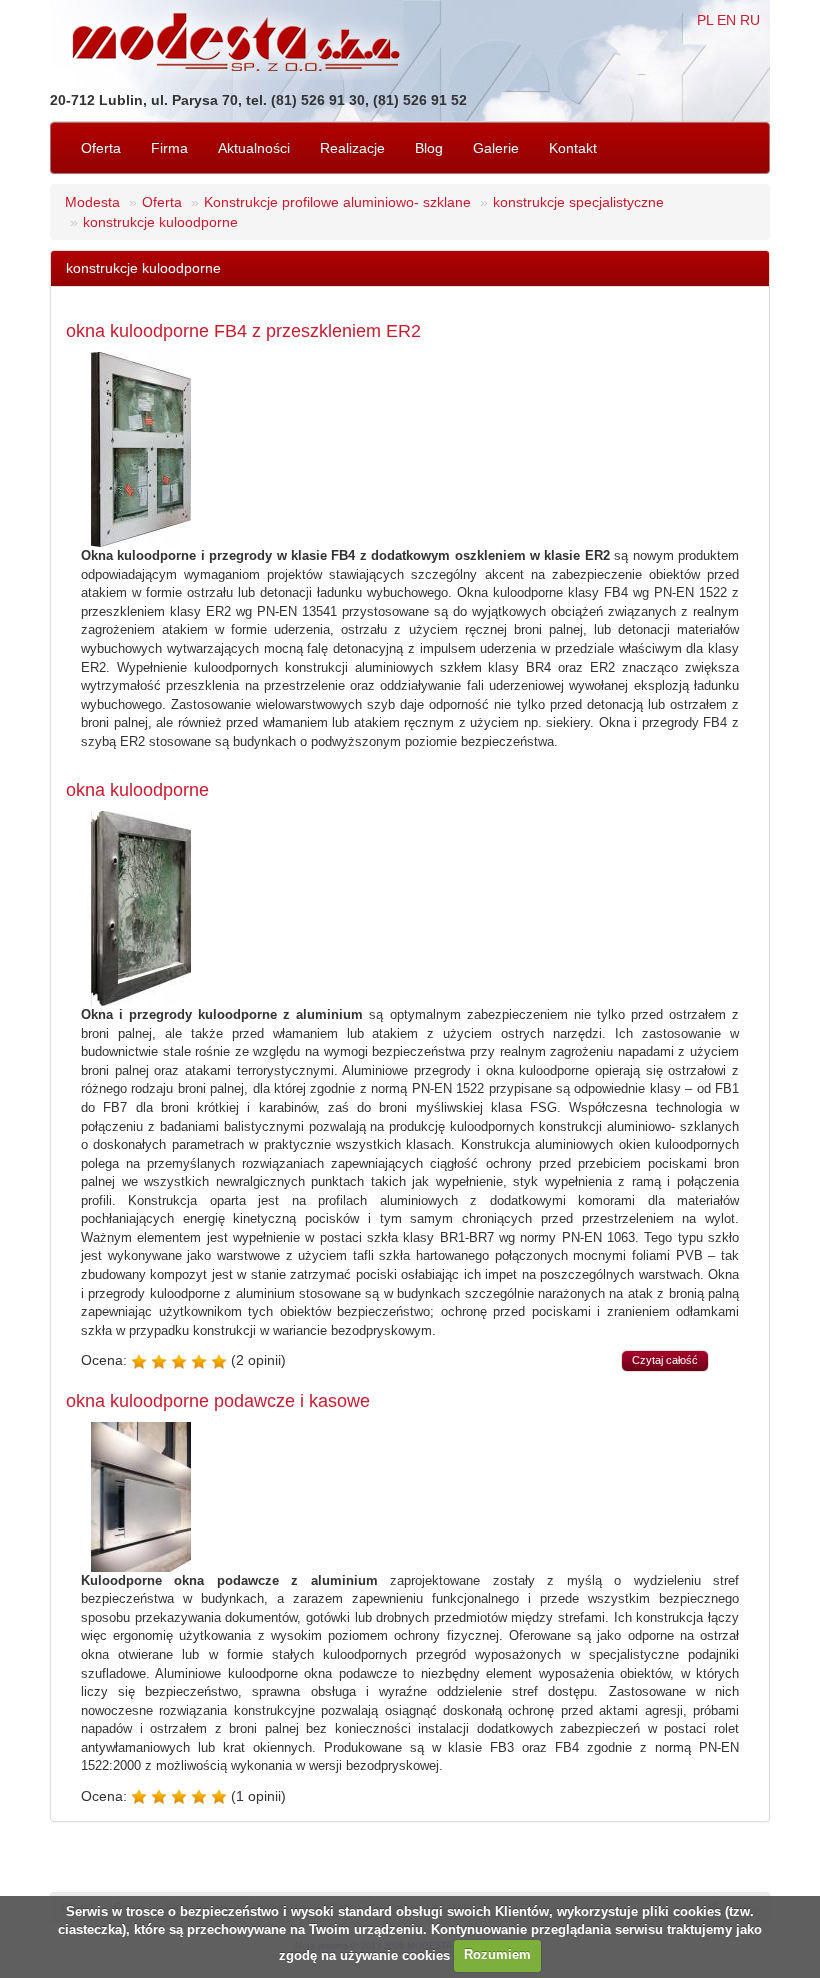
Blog (429, 148)
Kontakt (573, 148)
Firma (169, 148)
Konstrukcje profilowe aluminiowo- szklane (337, 202)
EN (726, 20)
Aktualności (254, 148)
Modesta (92, 202)
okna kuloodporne (137, 790)
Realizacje (352, 148)
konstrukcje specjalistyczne (578, 202)
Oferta (101, 148)
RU (750, 20)
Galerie (496, 148)
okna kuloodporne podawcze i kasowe (218, 1401)
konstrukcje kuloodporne (160, 222)
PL (705, 20)
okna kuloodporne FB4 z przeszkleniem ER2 (243, 331)
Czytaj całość (665, 1360)
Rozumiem (497, 1954)
